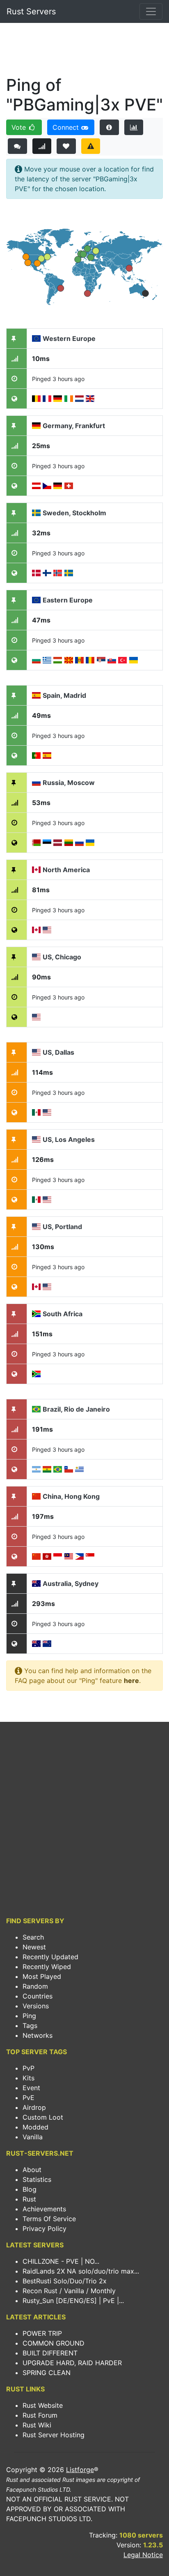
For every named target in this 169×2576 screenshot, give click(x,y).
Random (35, 1986)
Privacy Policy (45, 2229)
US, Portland (62, 1227)
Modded (35, 2127)
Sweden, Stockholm (74, 513)
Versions (36, 2006)
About (32, 2170)
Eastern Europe (68, 600)
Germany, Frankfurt (74, 426)
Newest (34, 1947)
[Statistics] (134, 127)
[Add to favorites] (66, 146)
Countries (38, 1996)
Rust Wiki (37, 2425)
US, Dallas (58, 1052)
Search (33, 1937)
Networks (38, 2035)
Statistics (37, 2179)
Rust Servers (31, 11)
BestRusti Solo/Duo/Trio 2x (65, 2281)
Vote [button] (20, 127)
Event (31, 2088)
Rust (29, 2199)
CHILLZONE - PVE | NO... (61, 2261)
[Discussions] (17, 146)
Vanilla (33, 2137)
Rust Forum (40, 2415)
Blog (30, 2189)
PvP (29, 2068)
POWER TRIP (42, 2333)
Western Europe (69, 338)
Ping (29, 2016)
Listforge (80, 2470)
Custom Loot (43, 2117)
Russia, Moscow (69, 783)
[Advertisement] (84, 52)
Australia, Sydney (71, 1583)
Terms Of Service (49, 2219)
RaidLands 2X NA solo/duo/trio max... (81, 2271)
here (131, 1680)
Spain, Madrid (64, 695)
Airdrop (34, 2107)
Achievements (44, 2209)
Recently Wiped (47, 1967)
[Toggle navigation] (151, 11)
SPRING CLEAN (47, 2373)
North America (66, 870)
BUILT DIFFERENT (50, 2353)
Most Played (42, 1976)
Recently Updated (50, 1957)
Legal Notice (143, 2555)
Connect (67, 127)
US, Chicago (62, 957)
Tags (30, 2026)
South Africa (63, 1314)
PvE (29, 2098)
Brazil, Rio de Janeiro (76, 1409)
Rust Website (43, 2405)
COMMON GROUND (54, 2343)
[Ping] (42, 146)
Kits (29, 2078)
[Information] (109, 127)
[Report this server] (91, 146)
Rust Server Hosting (54, 2435)
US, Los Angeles (69, 1139)
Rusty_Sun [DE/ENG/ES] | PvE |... (73, 2301)
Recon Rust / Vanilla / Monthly (69, 2291)
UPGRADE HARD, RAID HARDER (72, 2363)
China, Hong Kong (71, 1496)
